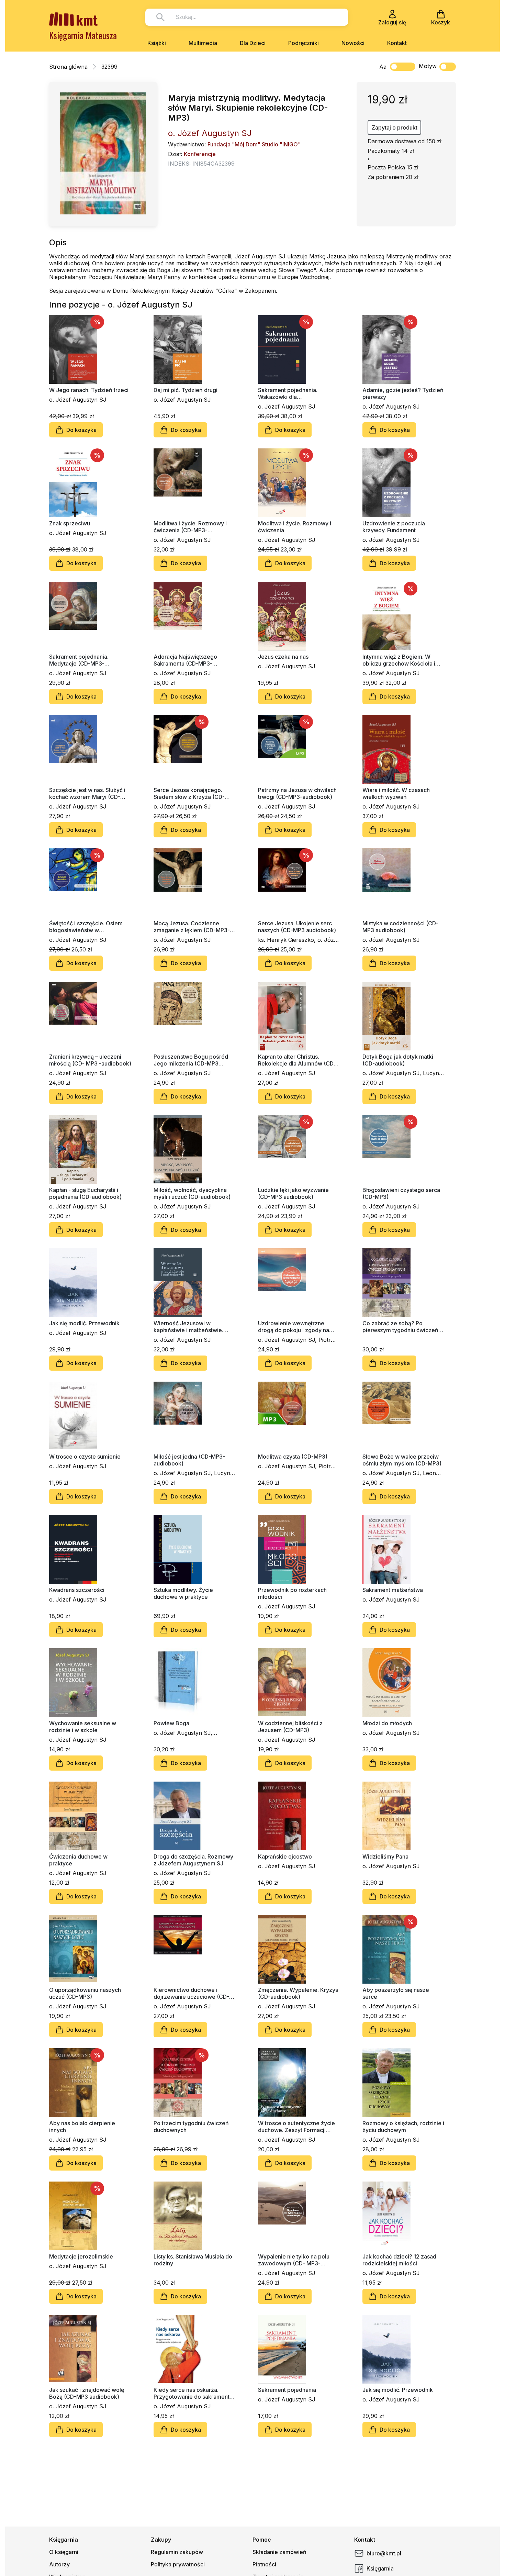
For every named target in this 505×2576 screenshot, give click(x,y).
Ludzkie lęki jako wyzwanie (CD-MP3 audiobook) (293, 1193)
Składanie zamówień (279, 2552)
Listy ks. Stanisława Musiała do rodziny (193, 2260)
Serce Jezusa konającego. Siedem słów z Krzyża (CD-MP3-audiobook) (189, 793)
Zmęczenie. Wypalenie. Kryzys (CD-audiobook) (298, 1993)
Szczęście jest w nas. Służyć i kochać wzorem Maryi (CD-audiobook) (87, 793)
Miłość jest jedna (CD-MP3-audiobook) (189, 1460)
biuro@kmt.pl (384, 2553)
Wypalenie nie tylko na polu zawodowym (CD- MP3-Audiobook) (294, 2260)
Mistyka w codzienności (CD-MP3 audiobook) (400, 927)
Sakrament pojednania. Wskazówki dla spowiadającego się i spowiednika (288, 393)
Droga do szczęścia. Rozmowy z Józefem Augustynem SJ (193, 1860)
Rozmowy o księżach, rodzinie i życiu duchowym (403, 2127)
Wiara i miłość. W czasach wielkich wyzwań (396, 793)
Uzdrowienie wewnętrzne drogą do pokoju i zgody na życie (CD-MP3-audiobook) (294, 1327)
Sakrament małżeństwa (393, 1590)
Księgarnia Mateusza (83, 35)
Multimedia (203, 43)
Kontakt (397, 43)
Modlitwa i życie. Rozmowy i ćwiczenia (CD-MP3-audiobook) (190, 527)
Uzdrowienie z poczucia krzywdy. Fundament (394, 527)
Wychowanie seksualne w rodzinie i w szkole (83, 1727)
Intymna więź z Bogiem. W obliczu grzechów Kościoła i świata (399, 660)
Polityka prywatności (178, 2564)
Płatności (264, 2564)
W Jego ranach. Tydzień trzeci (89, 390)
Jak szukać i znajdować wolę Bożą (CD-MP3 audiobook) (87, 2393)
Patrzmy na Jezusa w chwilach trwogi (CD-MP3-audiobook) (297, 793)
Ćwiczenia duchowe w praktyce (78, 1860)
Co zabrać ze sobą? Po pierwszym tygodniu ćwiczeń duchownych (400, 1327)
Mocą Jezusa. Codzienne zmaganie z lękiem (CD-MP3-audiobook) (192, 927)
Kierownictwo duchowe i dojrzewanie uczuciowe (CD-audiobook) (191, 1993)
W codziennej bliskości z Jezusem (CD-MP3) (290, 1727)
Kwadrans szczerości (77, 1590)
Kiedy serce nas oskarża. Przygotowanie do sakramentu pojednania (193, 2393)
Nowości (353, 43)
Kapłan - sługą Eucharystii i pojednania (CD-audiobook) (85, 1193)
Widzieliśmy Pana (385, 1856)
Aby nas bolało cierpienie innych (82, 2127)
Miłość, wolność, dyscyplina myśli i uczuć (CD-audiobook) (192, 1193)
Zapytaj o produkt (395, 127)
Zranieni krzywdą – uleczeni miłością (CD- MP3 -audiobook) (90, 1060)
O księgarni (64, 2552)
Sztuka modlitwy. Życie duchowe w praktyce (183, 1593)
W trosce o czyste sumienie (85, 1457)
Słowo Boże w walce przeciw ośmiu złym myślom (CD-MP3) (402, 1460)
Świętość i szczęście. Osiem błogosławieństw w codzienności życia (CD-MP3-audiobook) (88, 927)
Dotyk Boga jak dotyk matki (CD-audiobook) (398, 1060)
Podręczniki (304, 43)
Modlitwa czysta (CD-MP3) (293, 1457)
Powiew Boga (171, 1723)
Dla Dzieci (253, 43)
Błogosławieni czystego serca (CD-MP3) (401, 1193)
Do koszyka (81, 430)
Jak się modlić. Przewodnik (84, 1323)
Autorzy (59, 2564)
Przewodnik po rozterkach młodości (292, 1593)
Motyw (428, 66)
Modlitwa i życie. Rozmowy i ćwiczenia (295, 527)
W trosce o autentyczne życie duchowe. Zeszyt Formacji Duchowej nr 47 (296, 2127)
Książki (157, 43)
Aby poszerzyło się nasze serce (396, 1993)
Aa (383, 67)
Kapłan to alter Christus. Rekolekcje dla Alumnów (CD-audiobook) (297, 1060)
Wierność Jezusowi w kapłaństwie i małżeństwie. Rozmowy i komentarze (188, 1327)
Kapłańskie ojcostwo (285, 1856)
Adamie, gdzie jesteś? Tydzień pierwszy (403, 393)
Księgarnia (380, 2568)
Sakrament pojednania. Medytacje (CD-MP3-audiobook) (79, 660)
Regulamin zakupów (177, 2552)
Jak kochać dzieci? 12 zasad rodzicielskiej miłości (399, 2260)
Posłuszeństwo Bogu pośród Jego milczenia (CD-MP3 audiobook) (191, 1060)
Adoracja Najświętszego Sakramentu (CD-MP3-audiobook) (185, 660)
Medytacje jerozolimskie (81, 2256)
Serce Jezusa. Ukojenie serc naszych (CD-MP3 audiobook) (297, 927)
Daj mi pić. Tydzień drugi (186, 390)
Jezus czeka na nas (283, 657)
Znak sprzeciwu (70, 523)
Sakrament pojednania (287, 2390)
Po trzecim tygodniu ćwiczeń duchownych (191, 2127)
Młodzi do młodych (387, 1723)
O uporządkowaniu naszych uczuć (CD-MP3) (85, 1993)
